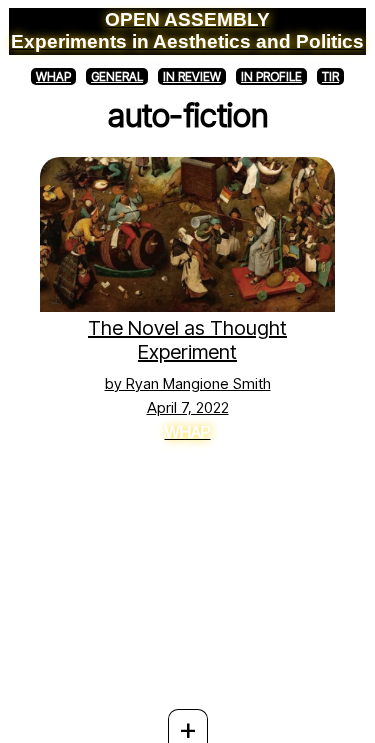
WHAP (53, 76)
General (117, 76)
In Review (192, 76)
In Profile (271, 76)
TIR (330, 76)
